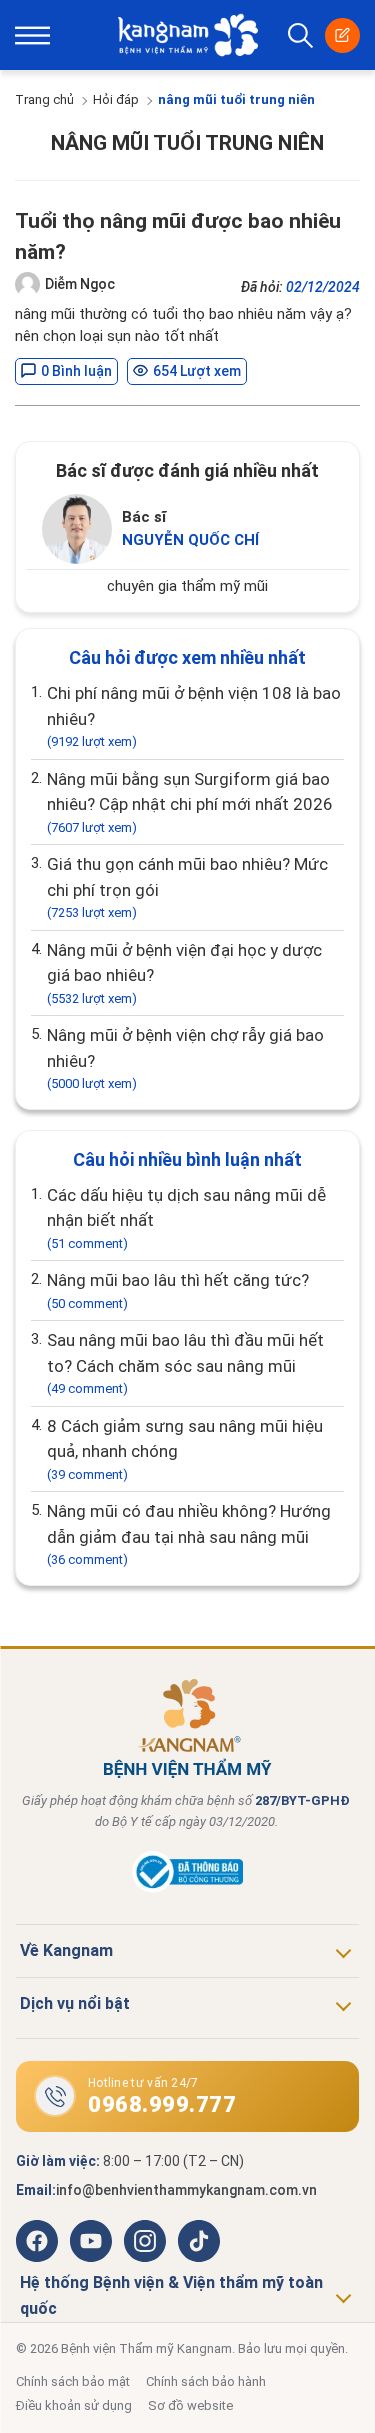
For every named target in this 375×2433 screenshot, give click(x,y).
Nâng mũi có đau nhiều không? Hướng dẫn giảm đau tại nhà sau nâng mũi (189, 1534)
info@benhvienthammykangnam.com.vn (186, 2190)
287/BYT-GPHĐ (302, 1800)
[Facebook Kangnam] (37, 2241)
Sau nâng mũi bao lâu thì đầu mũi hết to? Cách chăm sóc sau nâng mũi (185, 1363)
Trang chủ (44, 99)
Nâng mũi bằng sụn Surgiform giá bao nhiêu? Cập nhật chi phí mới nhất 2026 (190, 802)
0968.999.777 (162, 2104)
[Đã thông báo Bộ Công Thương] (187, 1888)
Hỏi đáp (116, 99)
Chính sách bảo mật (73, 2381)
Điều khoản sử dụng (74, 2405)
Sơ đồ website (190, 2405)
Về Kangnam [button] (66, 1950)
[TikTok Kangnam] (199, 2241)
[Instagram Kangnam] (145, 2241)
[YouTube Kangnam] (91, 2241)
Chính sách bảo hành (206, 2381)
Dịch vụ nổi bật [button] (75, 2003)
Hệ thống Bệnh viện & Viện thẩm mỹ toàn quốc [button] (171, 2295)
